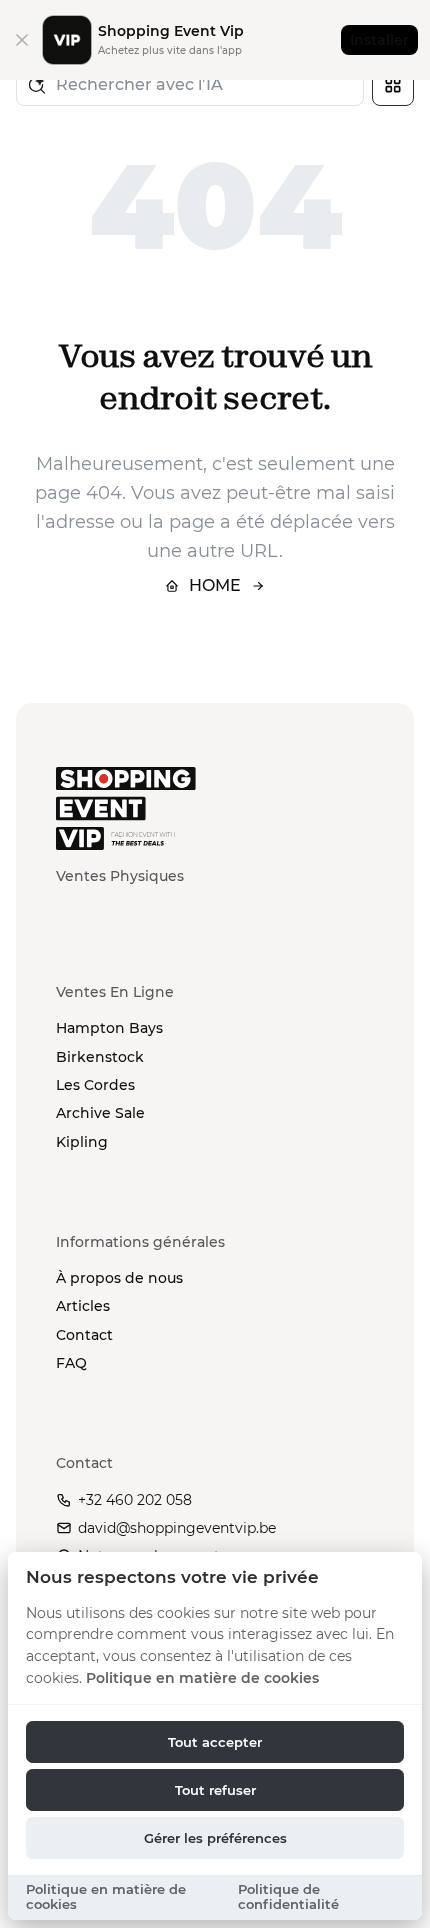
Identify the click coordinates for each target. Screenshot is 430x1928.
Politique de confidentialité (288, 1897)
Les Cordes (95, 1085)
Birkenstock (100, 1057)
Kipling (82, 1142)
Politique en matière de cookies (202, 1678)
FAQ (71, 1363)
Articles (83, 1306)
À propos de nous (119, 1278)
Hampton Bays (109, 1028)
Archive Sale (100, 1113)
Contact (84, 1335)
